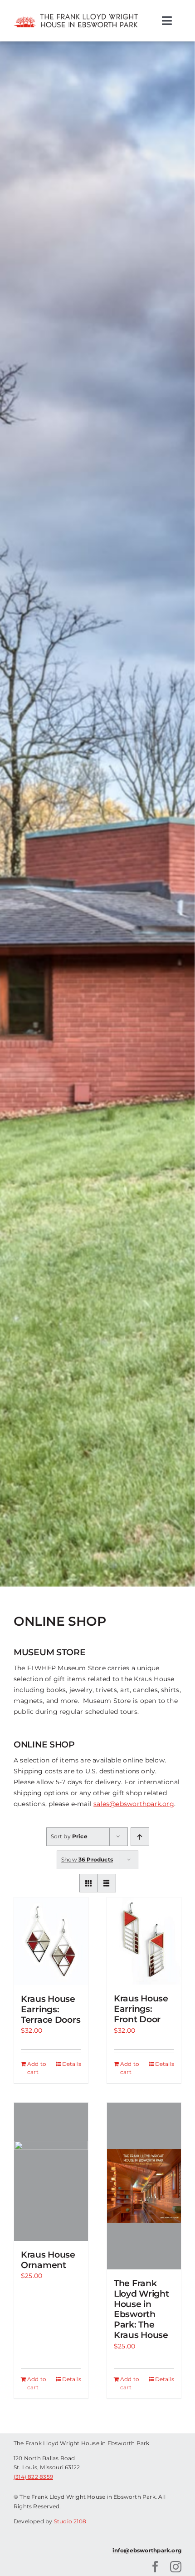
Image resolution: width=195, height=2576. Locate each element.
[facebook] (155, 2567)
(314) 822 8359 (33, 2477)
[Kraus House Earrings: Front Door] (144, 1941)
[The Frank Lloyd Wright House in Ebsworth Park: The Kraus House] (144, 2186)
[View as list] (107, 1883)
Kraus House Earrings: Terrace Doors (51, 2009)
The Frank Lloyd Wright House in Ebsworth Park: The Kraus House (141, 2309)
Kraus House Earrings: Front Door (141, 2009)
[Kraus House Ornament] (51, 2172)
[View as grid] (89, 1883)
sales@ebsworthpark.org (134, 1804)
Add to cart (37, 2068)
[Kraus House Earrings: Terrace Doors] (51, 1941)
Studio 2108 (70, 2521)
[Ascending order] (140, 1837)
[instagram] (176, 2567)
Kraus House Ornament (48, 2260)
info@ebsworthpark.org (147, 2550)
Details (72, 2064)
